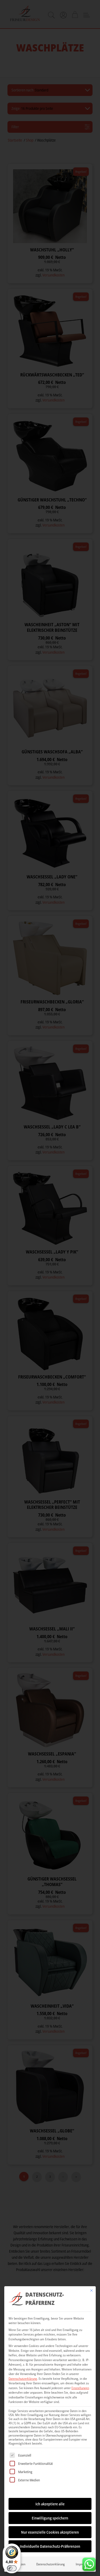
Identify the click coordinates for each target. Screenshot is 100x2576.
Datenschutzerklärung (23, 2379)
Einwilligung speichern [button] (50, 2518)
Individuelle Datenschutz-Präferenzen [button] (50, 2546)
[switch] (12, 2568)
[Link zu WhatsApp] (89, 2563)
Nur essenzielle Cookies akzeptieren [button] (50, 2532)
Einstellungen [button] (80, 2388)
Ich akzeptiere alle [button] (50, 2504)
